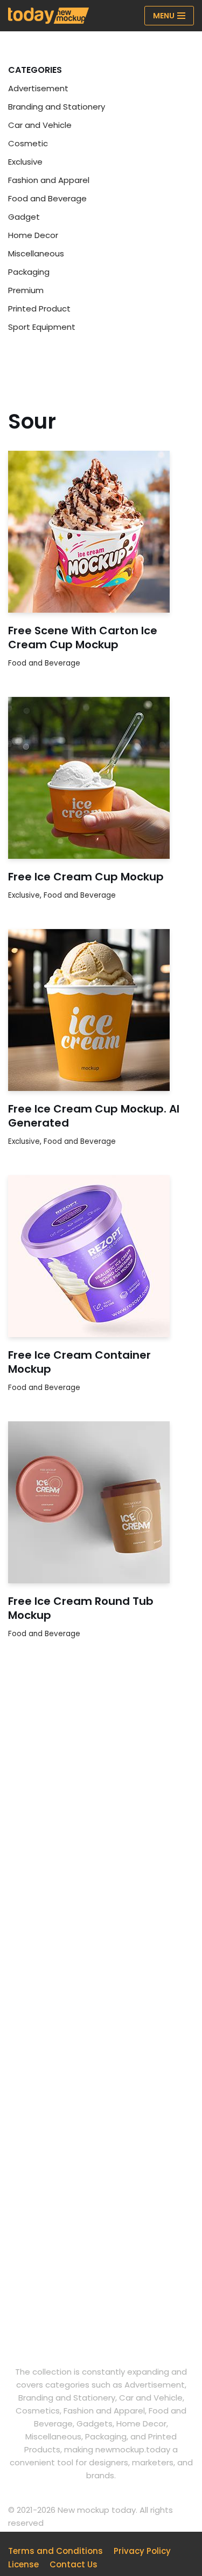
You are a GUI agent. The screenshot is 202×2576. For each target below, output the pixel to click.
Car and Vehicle (40, 125)
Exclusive (25, 162)
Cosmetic (28, 143)
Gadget (24, 217)
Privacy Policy (142, 2551)
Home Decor (33, 235)
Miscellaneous (36, 253)
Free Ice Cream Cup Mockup (86, 877)
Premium (26, 290)
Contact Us (74, 2564)
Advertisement (38, 88)
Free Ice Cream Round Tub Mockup (81, 1608)
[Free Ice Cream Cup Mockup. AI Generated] (101, 1010)
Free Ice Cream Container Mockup (79, 1362)
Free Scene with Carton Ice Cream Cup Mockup (83, 638)
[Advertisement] (101, 1825)
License (23, 2564)
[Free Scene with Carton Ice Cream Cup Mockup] (101, 532)
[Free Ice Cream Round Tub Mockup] (101, 1502)
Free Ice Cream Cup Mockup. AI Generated (94, 1116)
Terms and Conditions (55, 2551)
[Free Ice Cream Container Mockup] (101, 1256)
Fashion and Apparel (49, 180)
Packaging (29, 272)
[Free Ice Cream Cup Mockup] (101, 778)
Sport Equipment (42, 327)
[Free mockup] (48, 16)
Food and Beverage (47, 198)
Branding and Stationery (57, 107)
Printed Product (39, 309)
